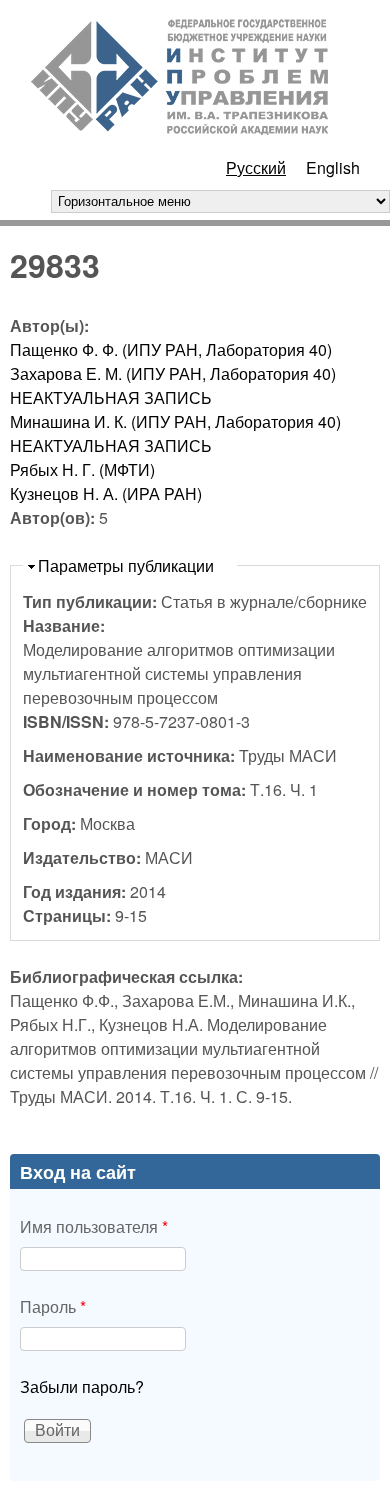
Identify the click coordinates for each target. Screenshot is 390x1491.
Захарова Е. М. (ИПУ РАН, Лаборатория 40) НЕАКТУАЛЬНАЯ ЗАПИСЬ (173, 385)
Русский (256, 167)
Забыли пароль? (82, 1386)
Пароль (53, 1306)
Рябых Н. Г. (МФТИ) (82, 469)
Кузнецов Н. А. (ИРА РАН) (106, 493)
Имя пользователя (94, 1226)
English (333, 167)
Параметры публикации (126, 565)
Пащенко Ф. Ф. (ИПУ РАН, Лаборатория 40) (171, 349)
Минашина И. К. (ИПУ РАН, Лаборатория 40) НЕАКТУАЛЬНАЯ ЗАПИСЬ (175, 433)
